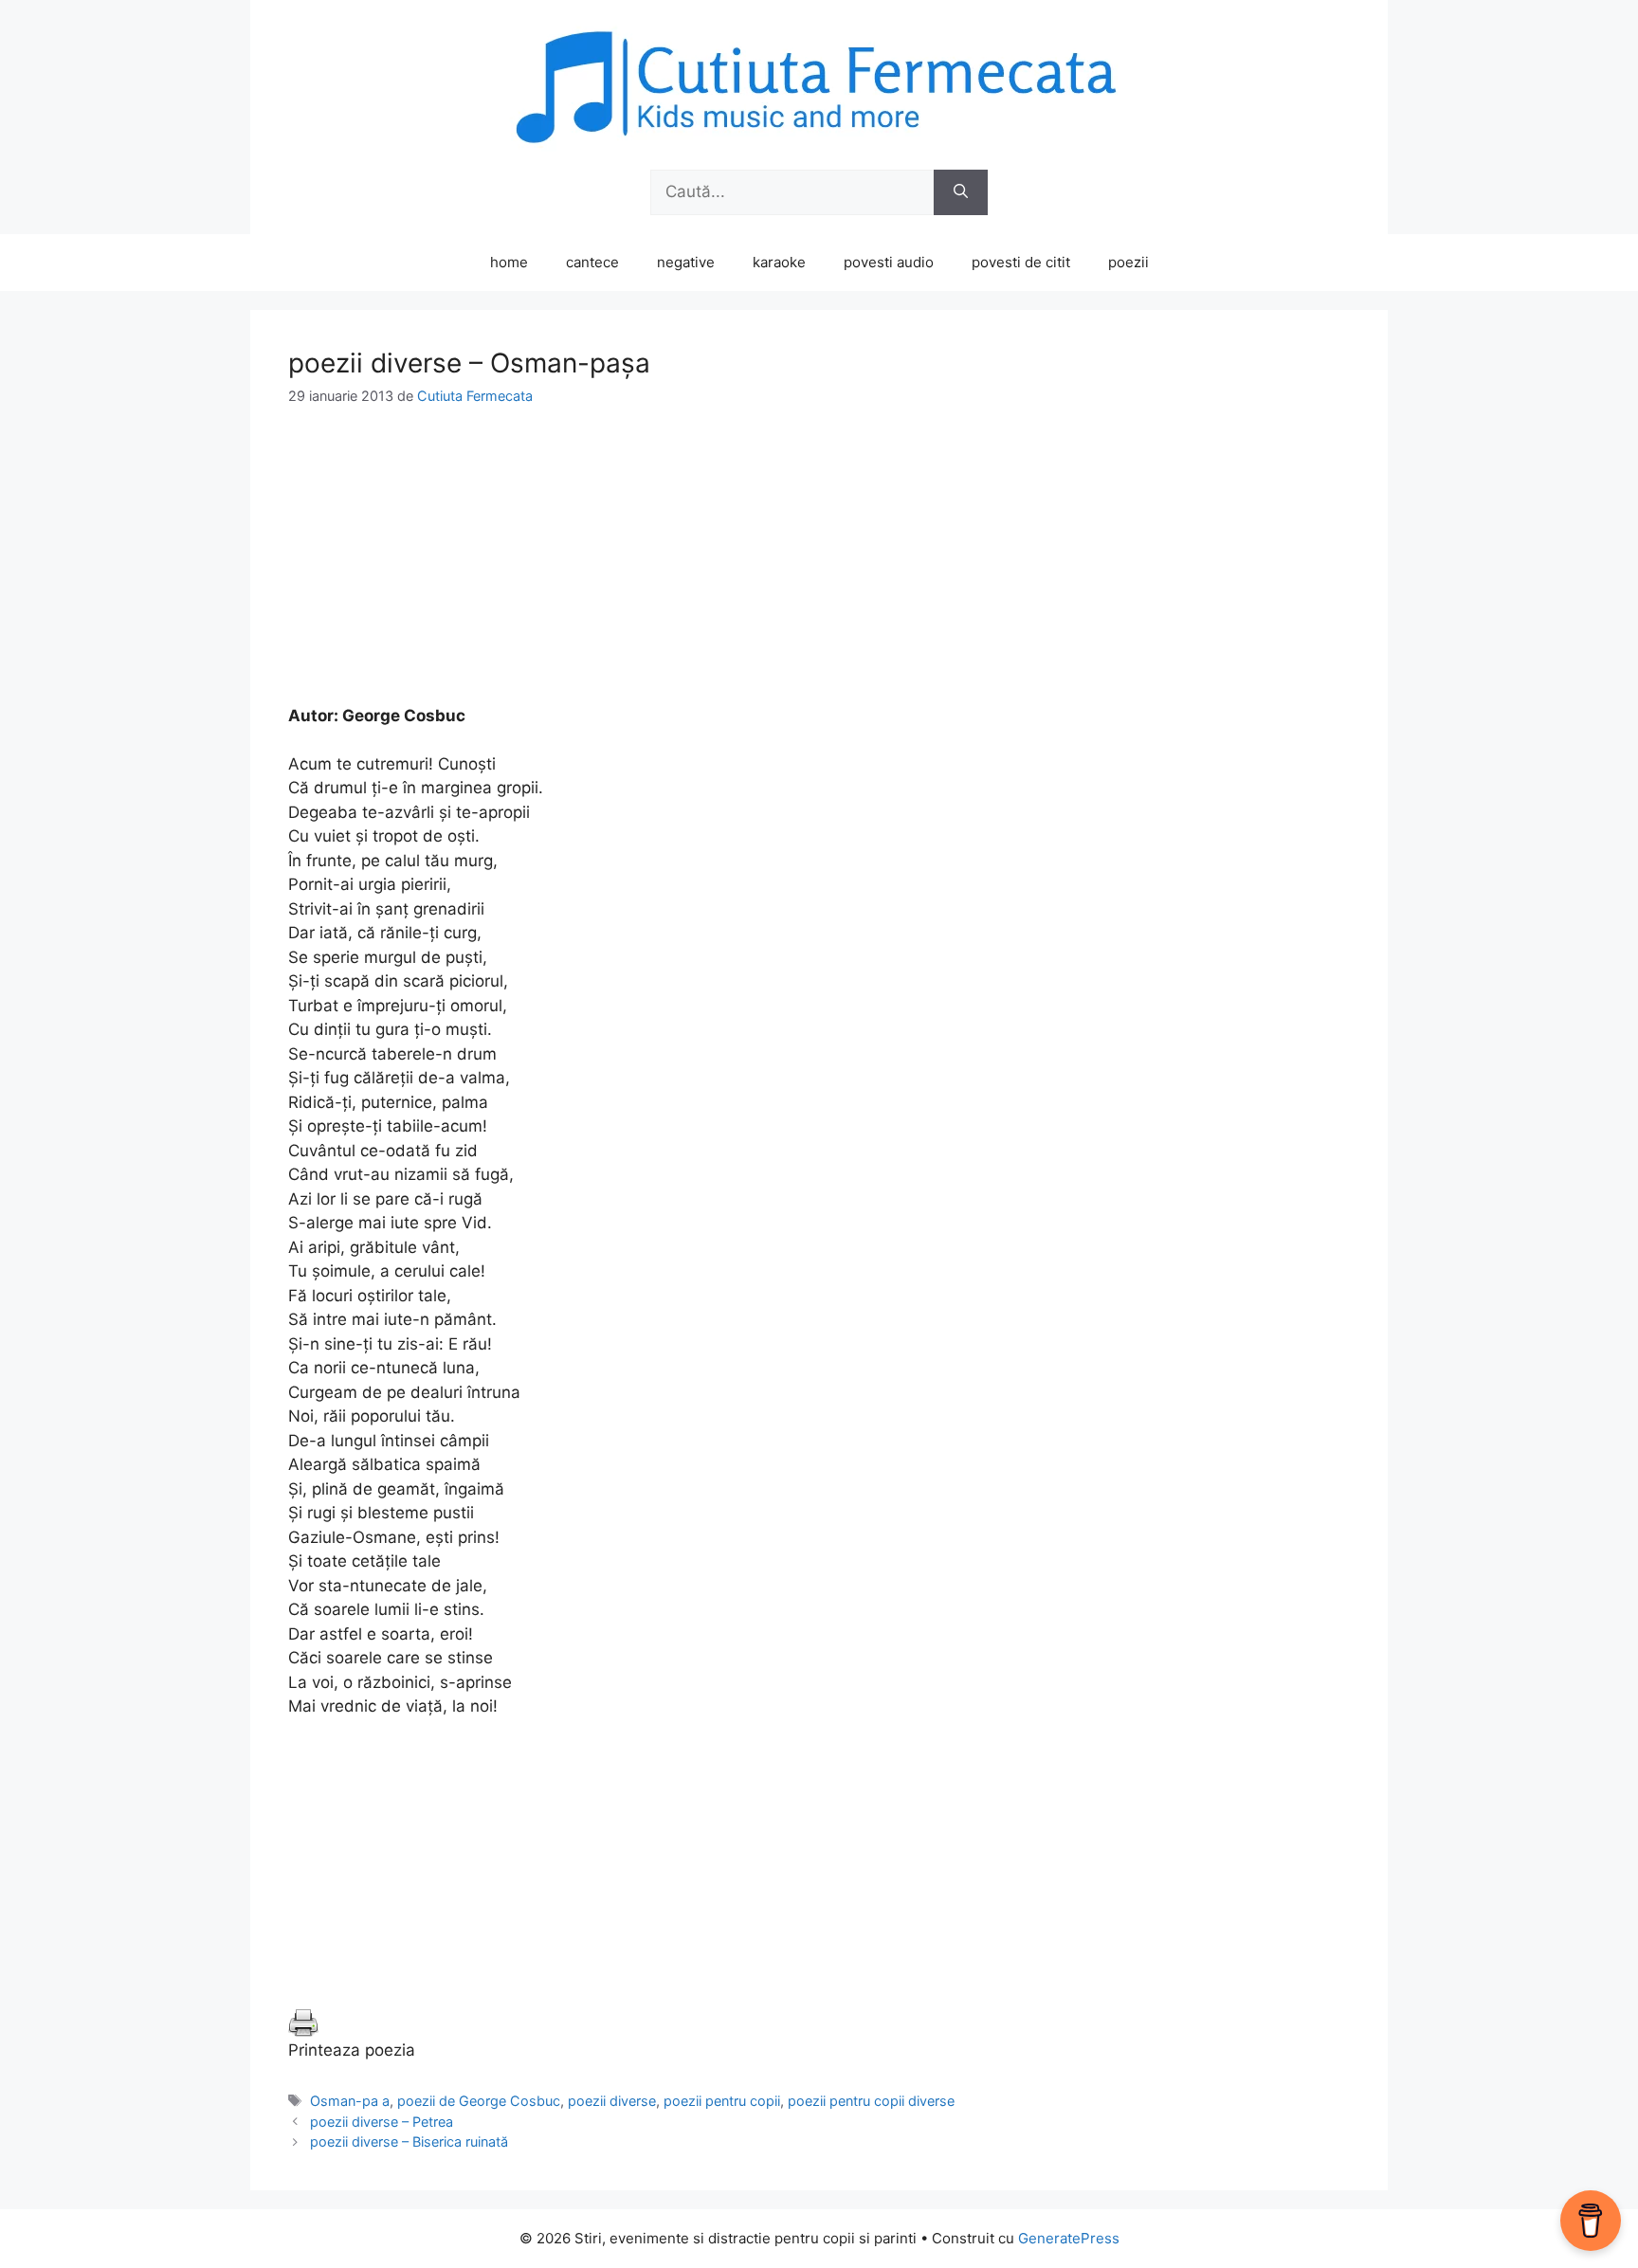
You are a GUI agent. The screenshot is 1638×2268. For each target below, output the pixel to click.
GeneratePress (1069, 2238)
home (509, 262)
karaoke (779, 262)
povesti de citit (1021, 262)
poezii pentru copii (722, 2101)
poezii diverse (612, 2101)
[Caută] (961, 192)
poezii (1128, 262)
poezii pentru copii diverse (871, 2101)
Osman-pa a (350, 2101)
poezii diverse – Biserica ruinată (409, 2141)
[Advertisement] (819, 572)
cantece (592, 262)
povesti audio (889, 262)
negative (686, 262)
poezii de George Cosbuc (479, 2101)
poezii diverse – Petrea (382, 2122)
